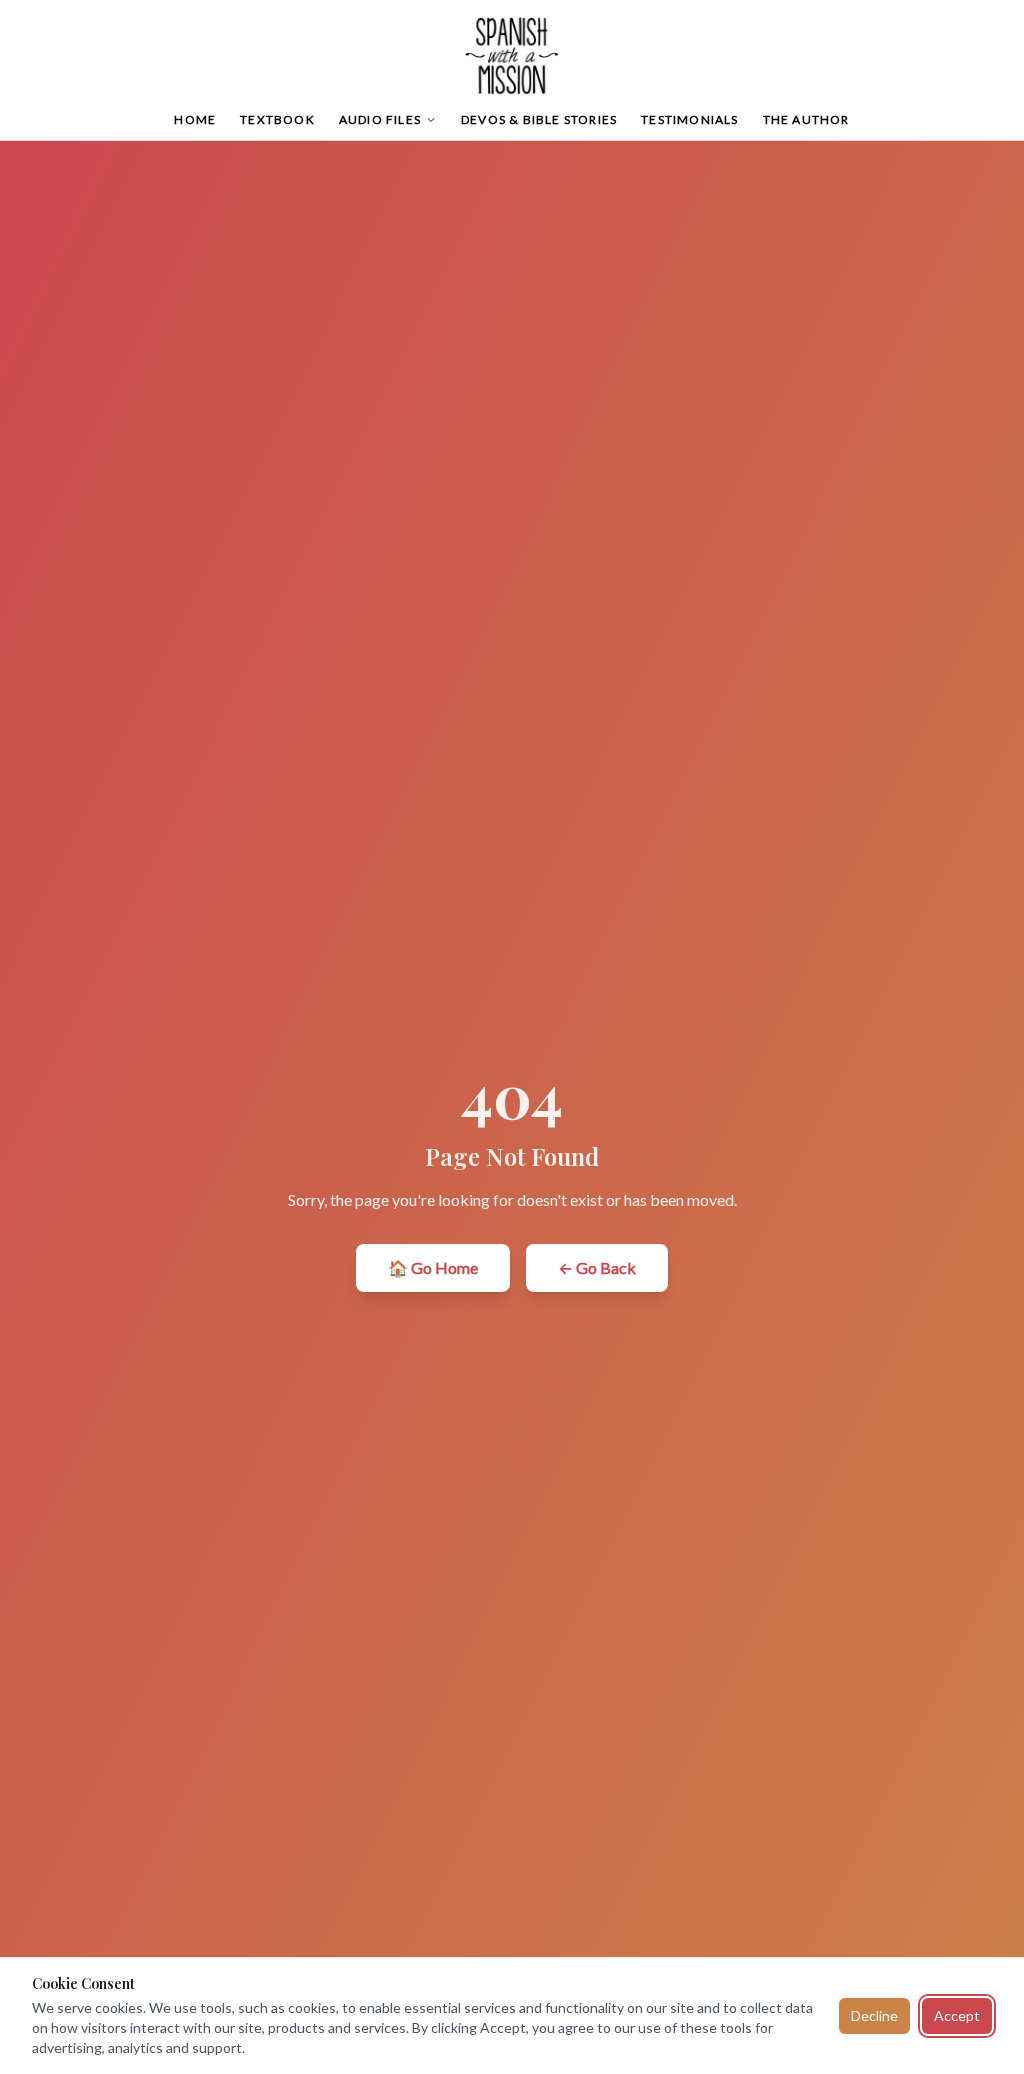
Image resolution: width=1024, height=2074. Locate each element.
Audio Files (380, 119)
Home (195, 119)
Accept (957, 2015)
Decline (874, 2015)
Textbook (277, 119)
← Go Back (597, 1267)
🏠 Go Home (433, 1267)
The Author (806, 119)
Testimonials (689, 119)
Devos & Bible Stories (539, 119)
